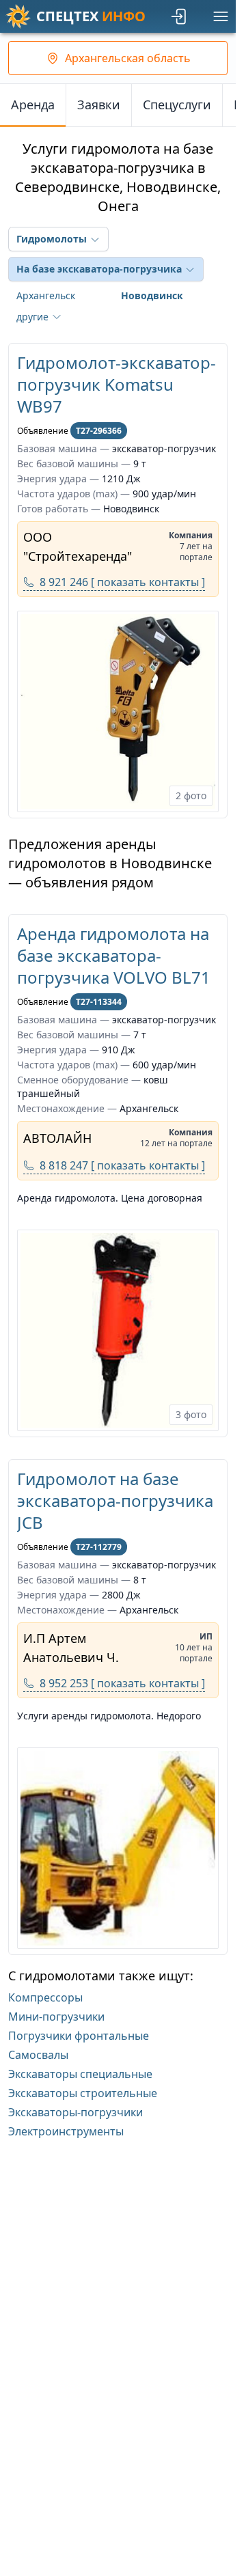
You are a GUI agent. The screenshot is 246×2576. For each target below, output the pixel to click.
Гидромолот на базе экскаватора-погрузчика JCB (115, 1500)
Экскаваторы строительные (83, 2093)
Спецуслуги (177, 105)
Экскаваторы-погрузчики (76, 2112)
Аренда (33, 105)
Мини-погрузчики (56, 2017)
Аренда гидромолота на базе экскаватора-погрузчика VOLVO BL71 (114, 955)
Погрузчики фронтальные (79, 2036)
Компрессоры (45, 1997)
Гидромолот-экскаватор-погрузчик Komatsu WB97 (117, 384)
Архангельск (46, 295)
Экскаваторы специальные (80, 2074)
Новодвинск (152, 295)
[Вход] (180, 16)
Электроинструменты (66, 2131)
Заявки (99, 105)
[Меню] (221, 16)
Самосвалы (38, 2055)
